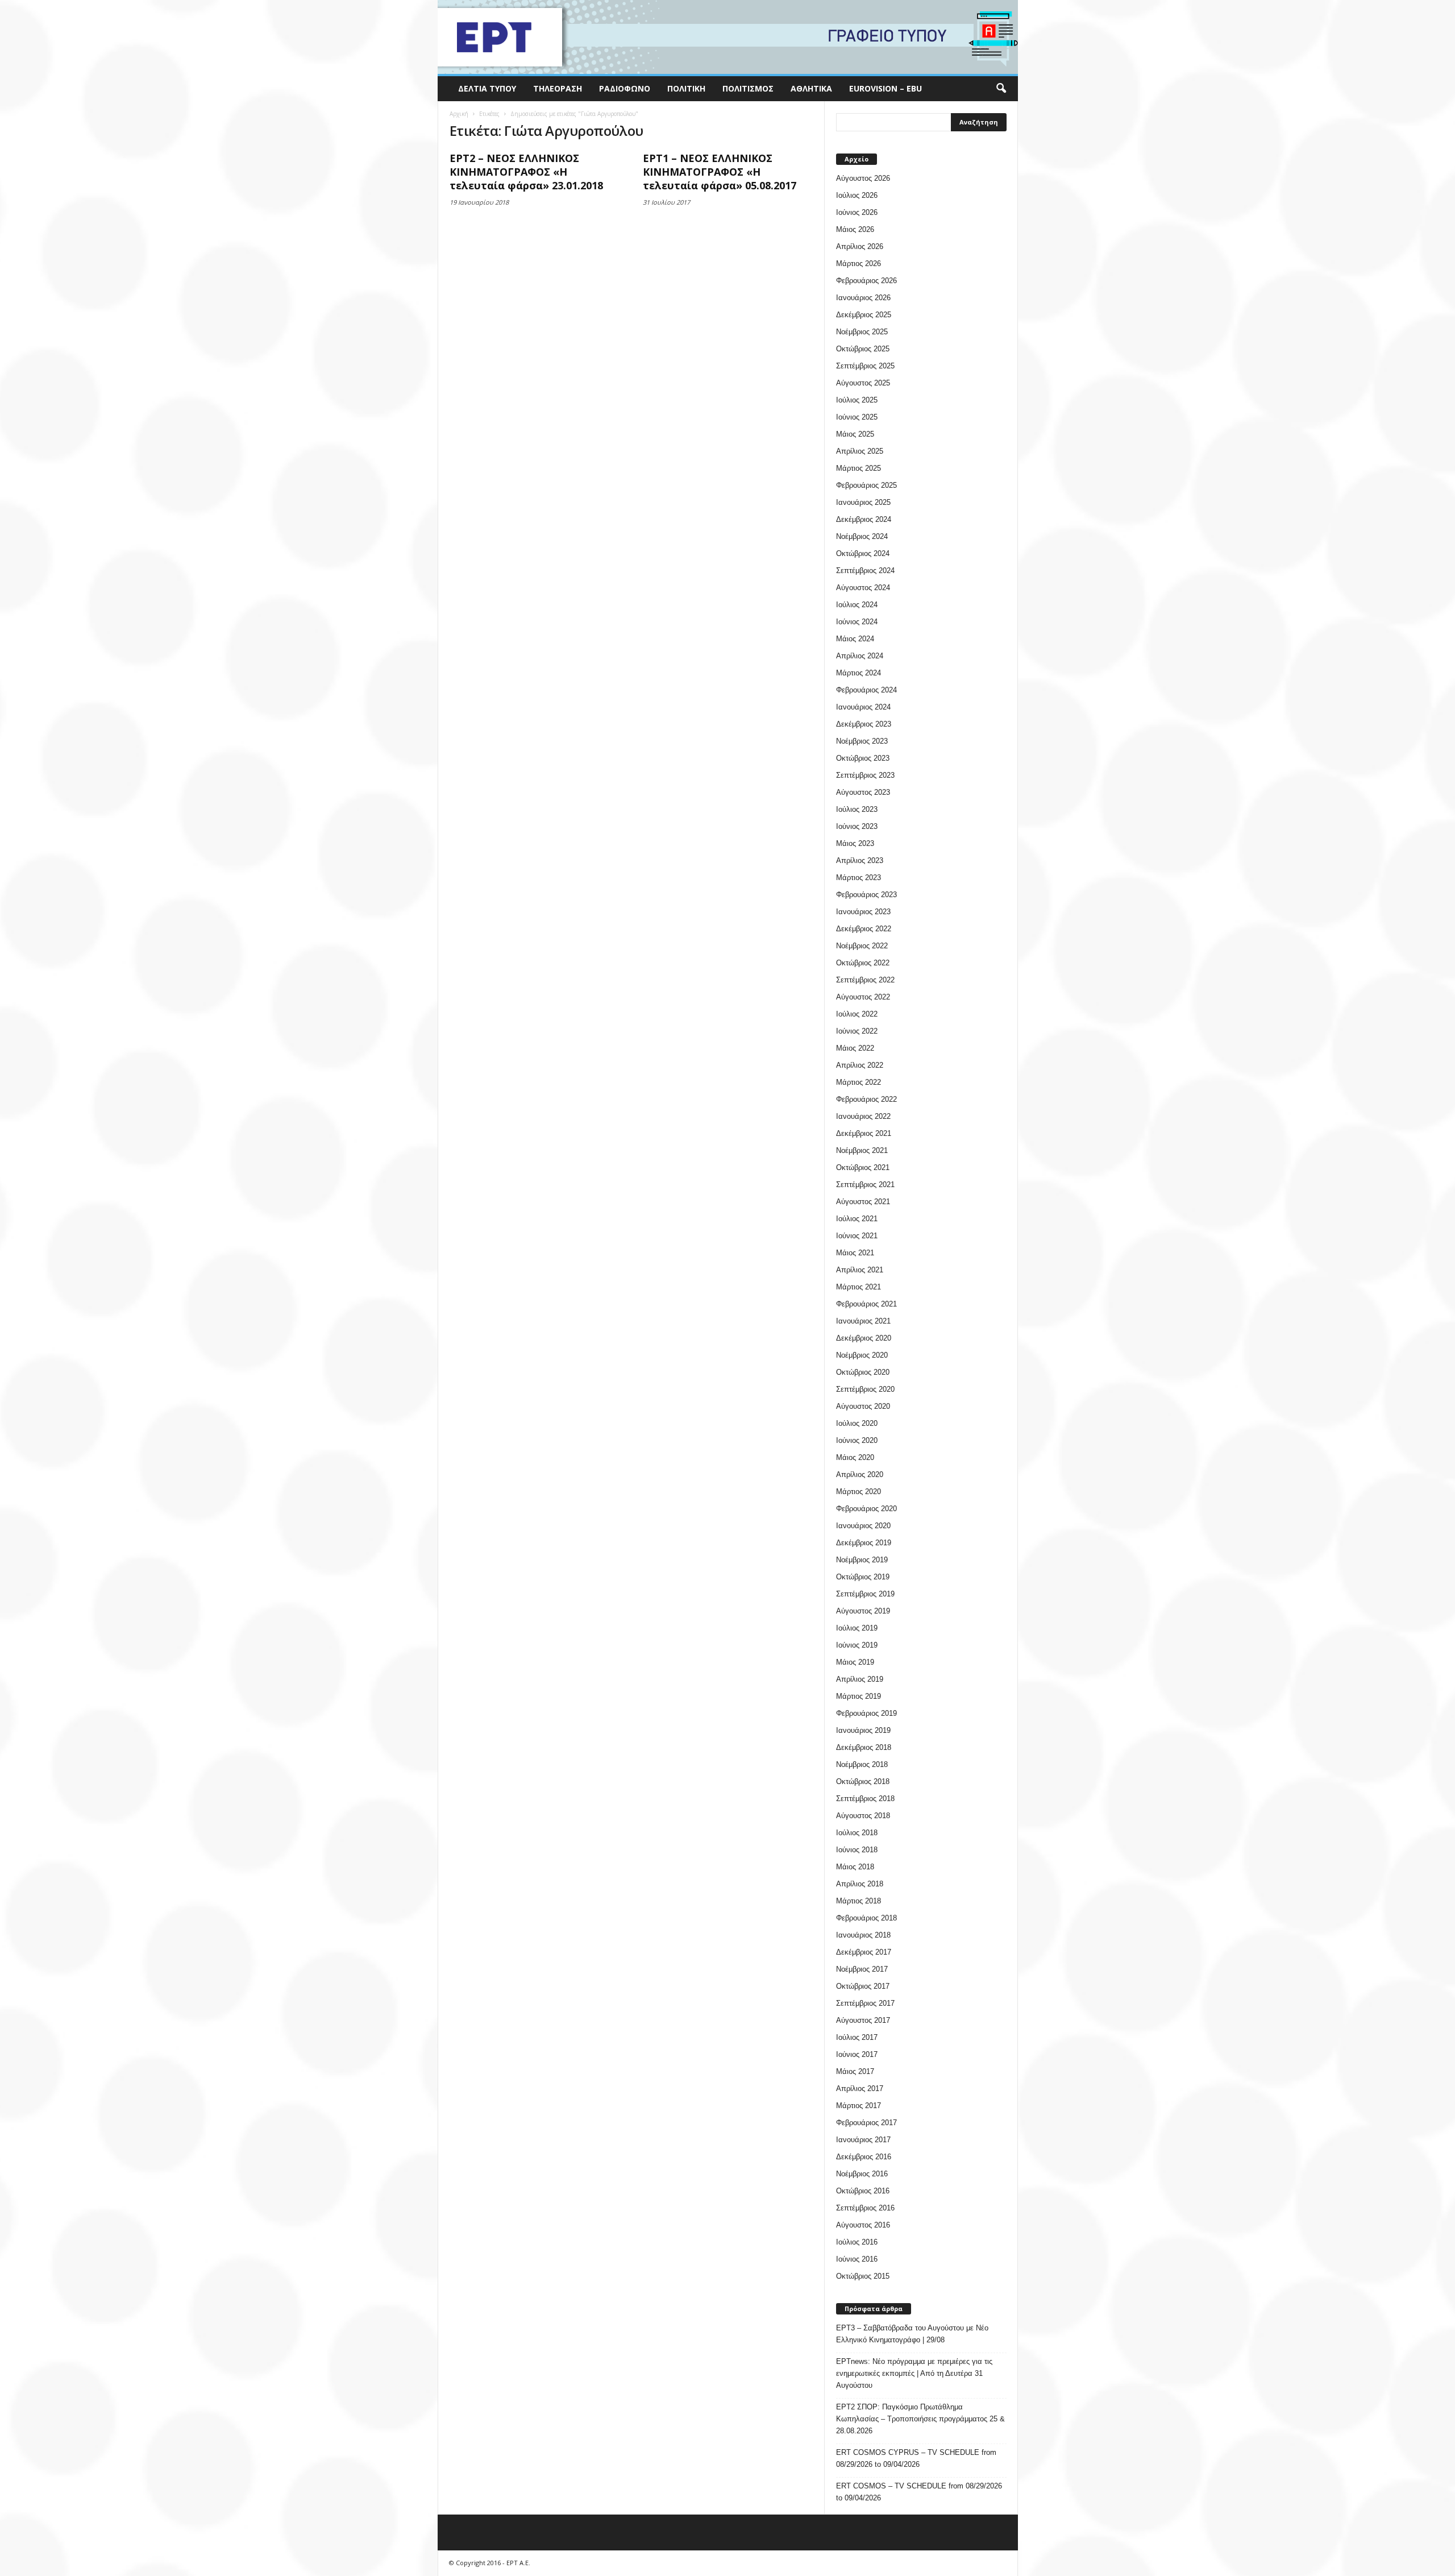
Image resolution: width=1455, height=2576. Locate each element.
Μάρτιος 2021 (859, 1287)
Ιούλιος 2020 (857, 1423)
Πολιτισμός (748, 88)
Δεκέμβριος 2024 (864, 519)
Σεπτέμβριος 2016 (865, 2208)
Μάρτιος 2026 (859, 264)
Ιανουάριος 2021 (863, 1321)
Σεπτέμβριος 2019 (865, 1594)
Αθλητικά (811, 88)
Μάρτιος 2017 (859, 2106)
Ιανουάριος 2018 (863, 1935)
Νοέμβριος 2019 (862, 1560)
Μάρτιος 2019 (859, 1696)
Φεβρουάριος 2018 (866, 1918)
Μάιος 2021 (855, 1253)
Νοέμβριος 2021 (862, 1150)
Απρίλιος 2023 (860, 860)
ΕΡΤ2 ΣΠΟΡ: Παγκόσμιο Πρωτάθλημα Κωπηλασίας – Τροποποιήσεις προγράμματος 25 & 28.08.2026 (920, 2419)
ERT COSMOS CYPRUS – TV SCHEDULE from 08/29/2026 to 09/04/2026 (916, 2458)
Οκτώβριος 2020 (863, 1372)
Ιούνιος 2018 (857, 1850)
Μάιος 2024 (855, 639)
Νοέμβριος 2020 (862, 1355)
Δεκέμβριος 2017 (864, 1952)
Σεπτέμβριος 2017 (865, 2003)
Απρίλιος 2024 (860, 656)
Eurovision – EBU (886, 88)
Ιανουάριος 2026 (863, 298)
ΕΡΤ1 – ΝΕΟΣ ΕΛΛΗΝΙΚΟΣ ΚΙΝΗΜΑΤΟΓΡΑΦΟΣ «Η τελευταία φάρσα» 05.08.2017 (720, 172)
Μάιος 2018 (855, 1867)
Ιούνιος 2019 (857, 1645)
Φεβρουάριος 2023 (866, 895)
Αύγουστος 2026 (863, 178)
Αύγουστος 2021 (863, 1202)
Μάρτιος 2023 (859, 878)
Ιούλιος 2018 (857, 1833)
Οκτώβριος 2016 (863, 2191)
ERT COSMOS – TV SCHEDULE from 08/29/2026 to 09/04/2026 (919, 2492)
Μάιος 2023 (855, 843)
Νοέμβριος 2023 (862, 741)
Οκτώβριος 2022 (863, 963)
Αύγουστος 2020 (863, 1406)
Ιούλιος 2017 (857, 2037)
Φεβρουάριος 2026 (866, 281)
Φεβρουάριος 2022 (866, 1099)
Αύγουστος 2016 (863, 2225)
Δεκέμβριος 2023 (864, 724)
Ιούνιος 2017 (857, 2054)
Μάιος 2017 (855, 2071)
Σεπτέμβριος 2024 (865, 571)
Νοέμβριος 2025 (862, 332)
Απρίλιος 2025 (860, 451)
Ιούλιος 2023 (857, 809)
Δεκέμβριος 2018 (864, 1747)
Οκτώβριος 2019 (863, 1577)
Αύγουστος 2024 (863, 588)
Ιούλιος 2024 (857, 605)
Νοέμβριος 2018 (862, 1764)
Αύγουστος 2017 (863, 2020)
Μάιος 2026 (855, 229)
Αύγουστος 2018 (863, 1816)
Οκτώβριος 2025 (863, 349)
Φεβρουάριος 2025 (866, 485)
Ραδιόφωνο (625, 88)
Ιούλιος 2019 (857, 1628)
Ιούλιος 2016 (857, 2242)
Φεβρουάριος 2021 (866, 1304)
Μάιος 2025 (855, 434)
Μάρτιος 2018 (859, 1901)
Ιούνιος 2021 (857, 1236)
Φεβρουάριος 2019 (866, 1713)
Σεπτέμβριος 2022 (865, 980)
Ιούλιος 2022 (857, 1014)
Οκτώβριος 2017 (863, 1986)
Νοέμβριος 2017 (862, 1969)
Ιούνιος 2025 (857, 417)
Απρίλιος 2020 (860, 1474)
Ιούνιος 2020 (857, 1440)
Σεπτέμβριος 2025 (865, 366)
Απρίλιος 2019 (860, 1679)
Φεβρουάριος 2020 (866, 1509)
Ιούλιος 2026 (857, 195)
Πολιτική (686, 88)
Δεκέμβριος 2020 (864, 1338)
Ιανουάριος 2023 (863, 912)
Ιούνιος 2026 (857, 212)
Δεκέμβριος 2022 (864, 929)
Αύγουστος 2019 (863, 1611)
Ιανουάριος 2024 (863, 707)
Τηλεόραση (558, 88)
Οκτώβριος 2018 (863, 1781)
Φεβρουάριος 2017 (866, 2123)
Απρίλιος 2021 (860, 1270)
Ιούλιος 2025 (857, 400)
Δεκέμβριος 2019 (864, 1543)
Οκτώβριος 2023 (863, 758)
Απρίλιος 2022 (860, 1065)
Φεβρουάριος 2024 (866, 690)
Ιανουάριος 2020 (863, 1526)
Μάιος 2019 (855, 1662)
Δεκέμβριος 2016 (864, 2157)
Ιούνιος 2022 (857, 1031)
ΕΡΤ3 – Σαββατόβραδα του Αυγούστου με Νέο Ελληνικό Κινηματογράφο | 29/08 (912, 2334)
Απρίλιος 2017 (860, 2088)
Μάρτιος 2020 (859, 1492)
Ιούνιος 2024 (857, 622)
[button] (1001, 89)
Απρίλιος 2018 (860, 1884)
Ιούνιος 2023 (857, 826)
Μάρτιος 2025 (859, 468)
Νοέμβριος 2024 (862, 536)
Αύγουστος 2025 (863, 383)
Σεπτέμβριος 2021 (865, 1185)
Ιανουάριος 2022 (863, 1116)
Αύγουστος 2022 (863, 997)
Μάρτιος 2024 (859, 673)
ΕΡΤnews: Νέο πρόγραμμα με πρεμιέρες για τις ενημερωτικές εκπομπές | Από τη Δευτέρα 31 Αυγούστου (914, 2373)
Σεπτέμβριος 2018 (865, 1799)
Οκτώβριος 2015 (863, 2276)
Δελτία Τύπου (487, 88)
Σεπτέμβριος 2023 (865, 775)
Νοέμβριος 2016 (862, 2174)
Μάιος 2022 (855, 1048)
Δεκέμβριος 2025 (864, 315)
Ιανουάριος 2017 (863, 2140)
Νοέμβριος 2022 (862, 946)
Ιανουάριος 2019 (863, 1730)
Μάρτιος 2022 (859, 1082)
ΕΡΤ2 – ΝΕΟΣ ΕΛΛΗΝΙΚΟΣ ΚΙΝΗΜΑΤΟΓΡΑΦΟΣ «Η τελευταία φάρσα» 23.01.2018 (526, 172)
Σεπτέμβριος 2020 (865, 1389)
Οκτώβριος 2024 (863, 553)
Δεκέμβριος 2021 (864, 1133)
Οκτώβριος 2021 (863, 1167)
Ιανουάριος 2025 (863, 502)
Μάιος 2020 (855, 1457)
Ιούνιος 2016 (857, 2259)
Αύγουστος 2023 (863, 792)
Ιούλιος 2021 (857, 1219)
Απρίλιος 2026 (860, 246)
